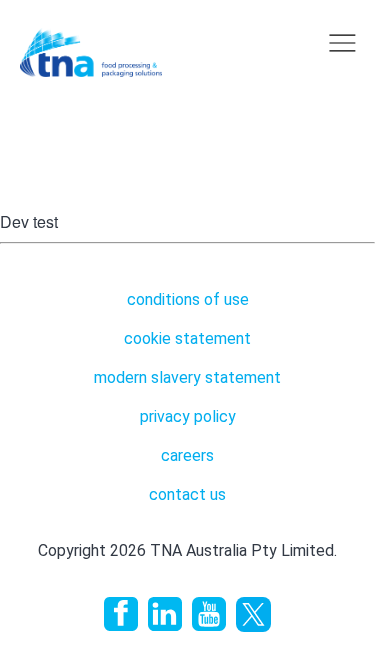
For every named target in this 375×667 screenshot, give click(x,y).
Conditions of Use (188, 299)
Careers (187, 455)
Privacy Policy (188, 416)
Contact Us (187, 494)
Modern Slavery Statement (187, 377)
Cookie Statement (187, 338)
